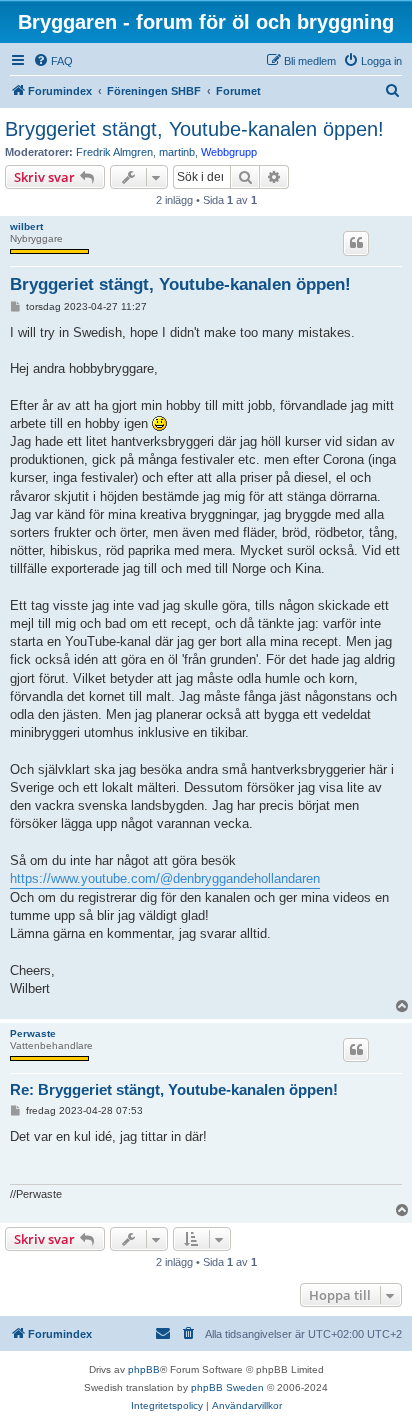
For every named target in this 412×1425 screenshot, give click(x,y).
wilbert (26, 226)
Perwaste (33, 1033)
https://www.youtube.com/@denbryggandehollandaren (165, 878)
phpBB (144, 1369)
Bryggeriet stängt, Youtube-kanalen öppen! (194, 129)
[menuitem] (53, 61)
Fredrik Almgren (114, 152)
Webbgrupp (229, 152)
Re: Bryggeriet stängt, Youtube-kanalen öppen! (174, 1089)
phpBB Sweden (227, 1387)
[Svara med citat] (356, 243)
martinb (177, 152)
